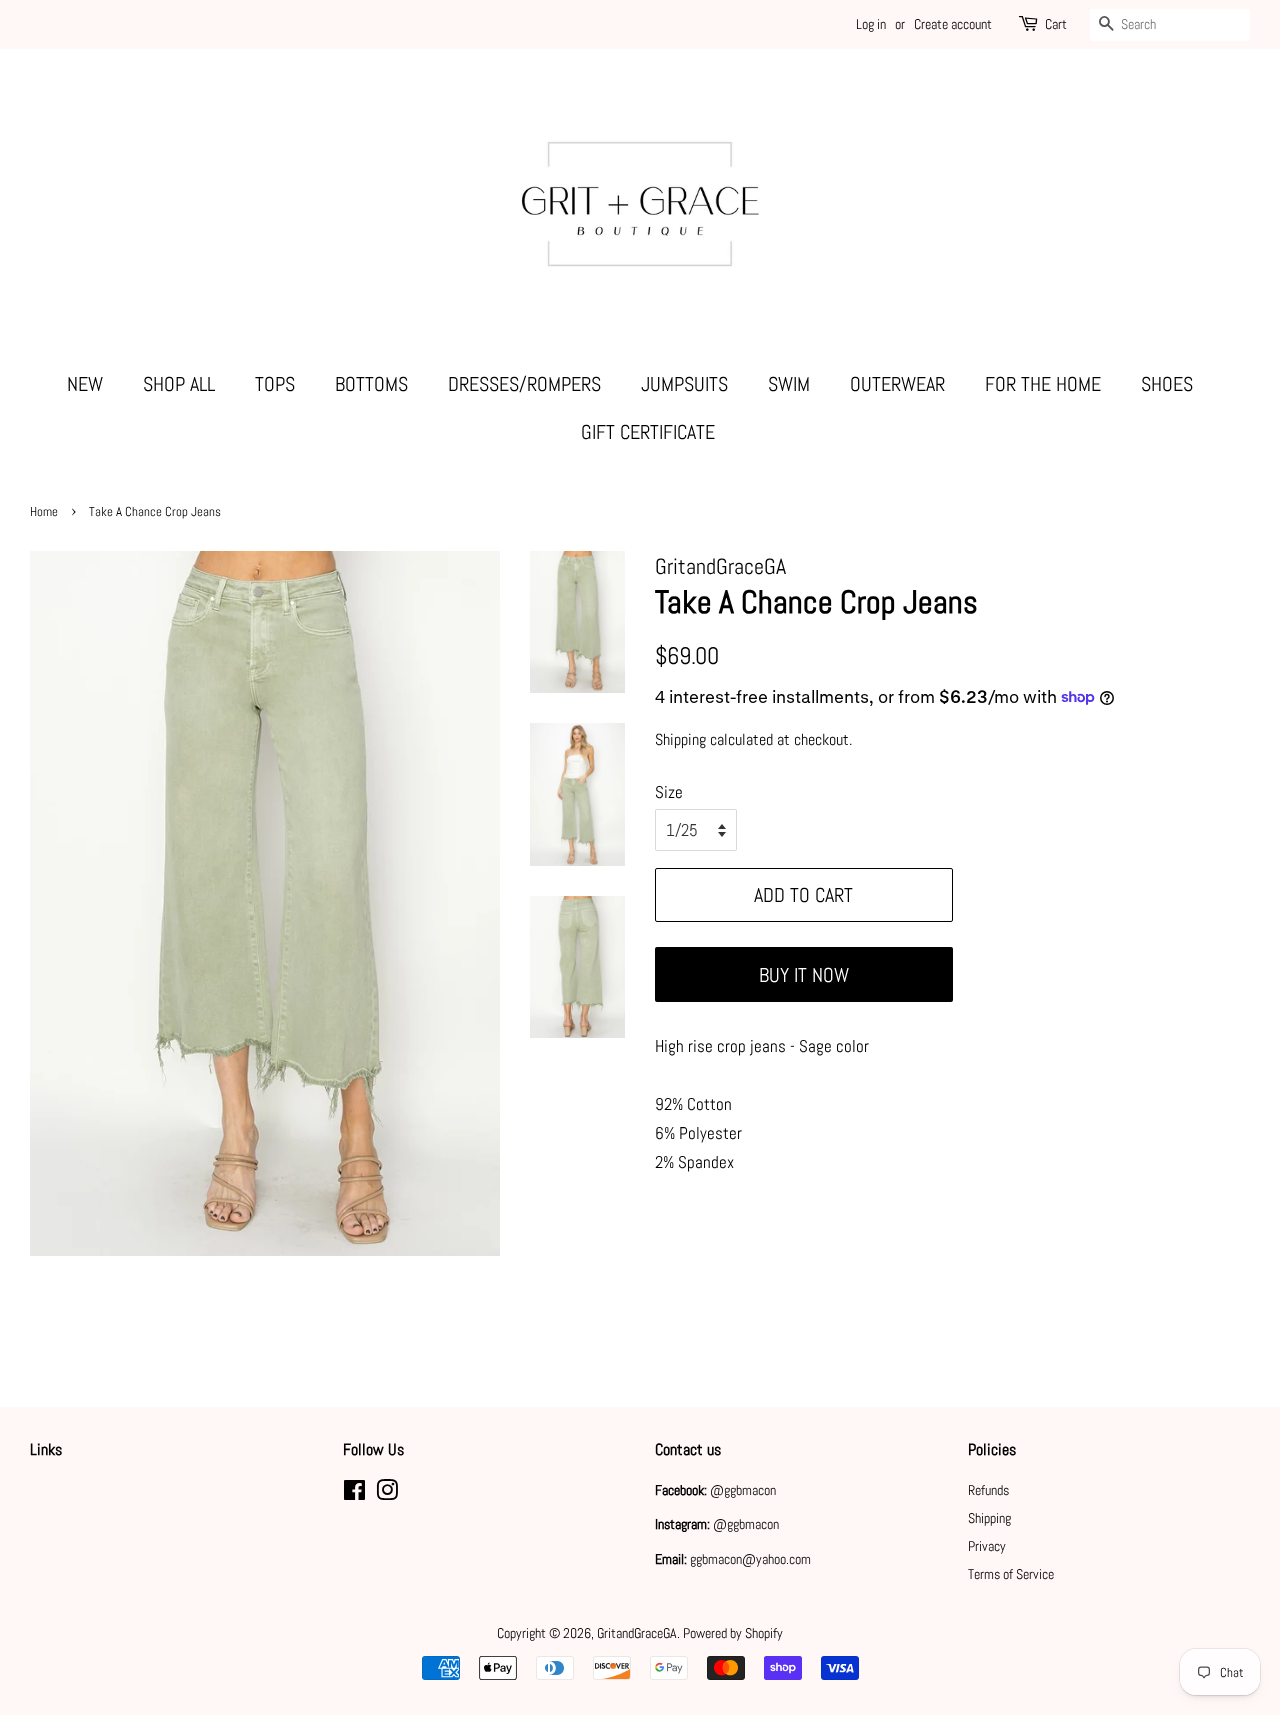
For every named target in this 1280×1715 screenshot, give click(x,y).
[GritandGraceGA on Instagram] (387, 1494)
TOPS (275, 384)
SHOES (1167, 384)
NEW (85, 384)
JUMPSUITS (684, 384)
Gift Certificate (648, 432)
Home (44, 512)
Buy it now (804, 975)
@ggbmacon (743, 1490)
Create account (953, 24)
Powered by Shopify (733, 1633)
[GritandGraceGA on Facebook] (354, 1494)
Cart (1056, 24)
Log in (871, 24)
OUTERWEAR (897, 384)
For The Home (1043, 384)
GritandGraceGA (637, 1633)
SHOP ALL (179, 384)
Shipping (680, 739)
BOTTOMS (371, 384)
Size (669, 792)
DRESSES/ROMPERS (524, 384)
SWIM (789, 384)
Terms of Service (1011, 1574)
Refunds (988, 1490)
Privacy (987, 1546)
